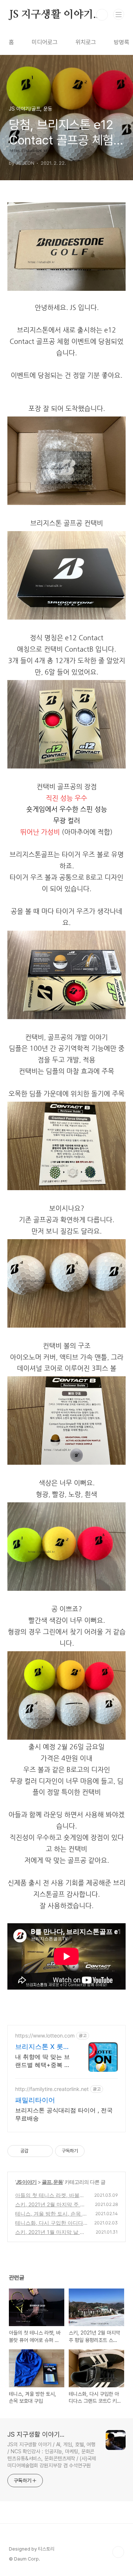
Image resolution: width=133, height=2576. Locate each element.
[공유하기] (35, 2151)
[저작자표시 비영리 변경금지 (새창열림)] (95, 2151)
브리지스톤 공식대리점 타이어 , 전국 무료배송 (64, 2114)
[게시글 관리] (45, 2151)
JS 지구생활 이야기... (55, 15)
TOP (118, 2552)
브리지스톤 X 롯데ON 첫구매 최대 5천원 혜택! (42, 2047)
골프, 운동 (52, 2182)
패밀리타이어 (35, 2100)
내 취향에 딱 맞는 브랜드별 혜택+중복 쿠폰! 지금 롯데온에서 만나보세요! (43, 2061)
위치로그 (86, 42)
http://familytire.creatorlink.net (52, 2089)
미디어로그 (45, 42)
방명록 (122, 42)
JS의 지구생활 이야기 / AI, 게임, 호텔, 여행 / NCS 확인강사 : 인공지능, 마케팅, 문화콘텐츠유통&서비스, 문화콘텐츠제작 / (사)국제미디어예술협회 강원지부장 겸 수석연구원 (52, 2455)
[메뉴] (119, 14)
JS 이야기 (26, 2182)
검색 (102, 15)
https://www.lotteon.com (45, 2035)
